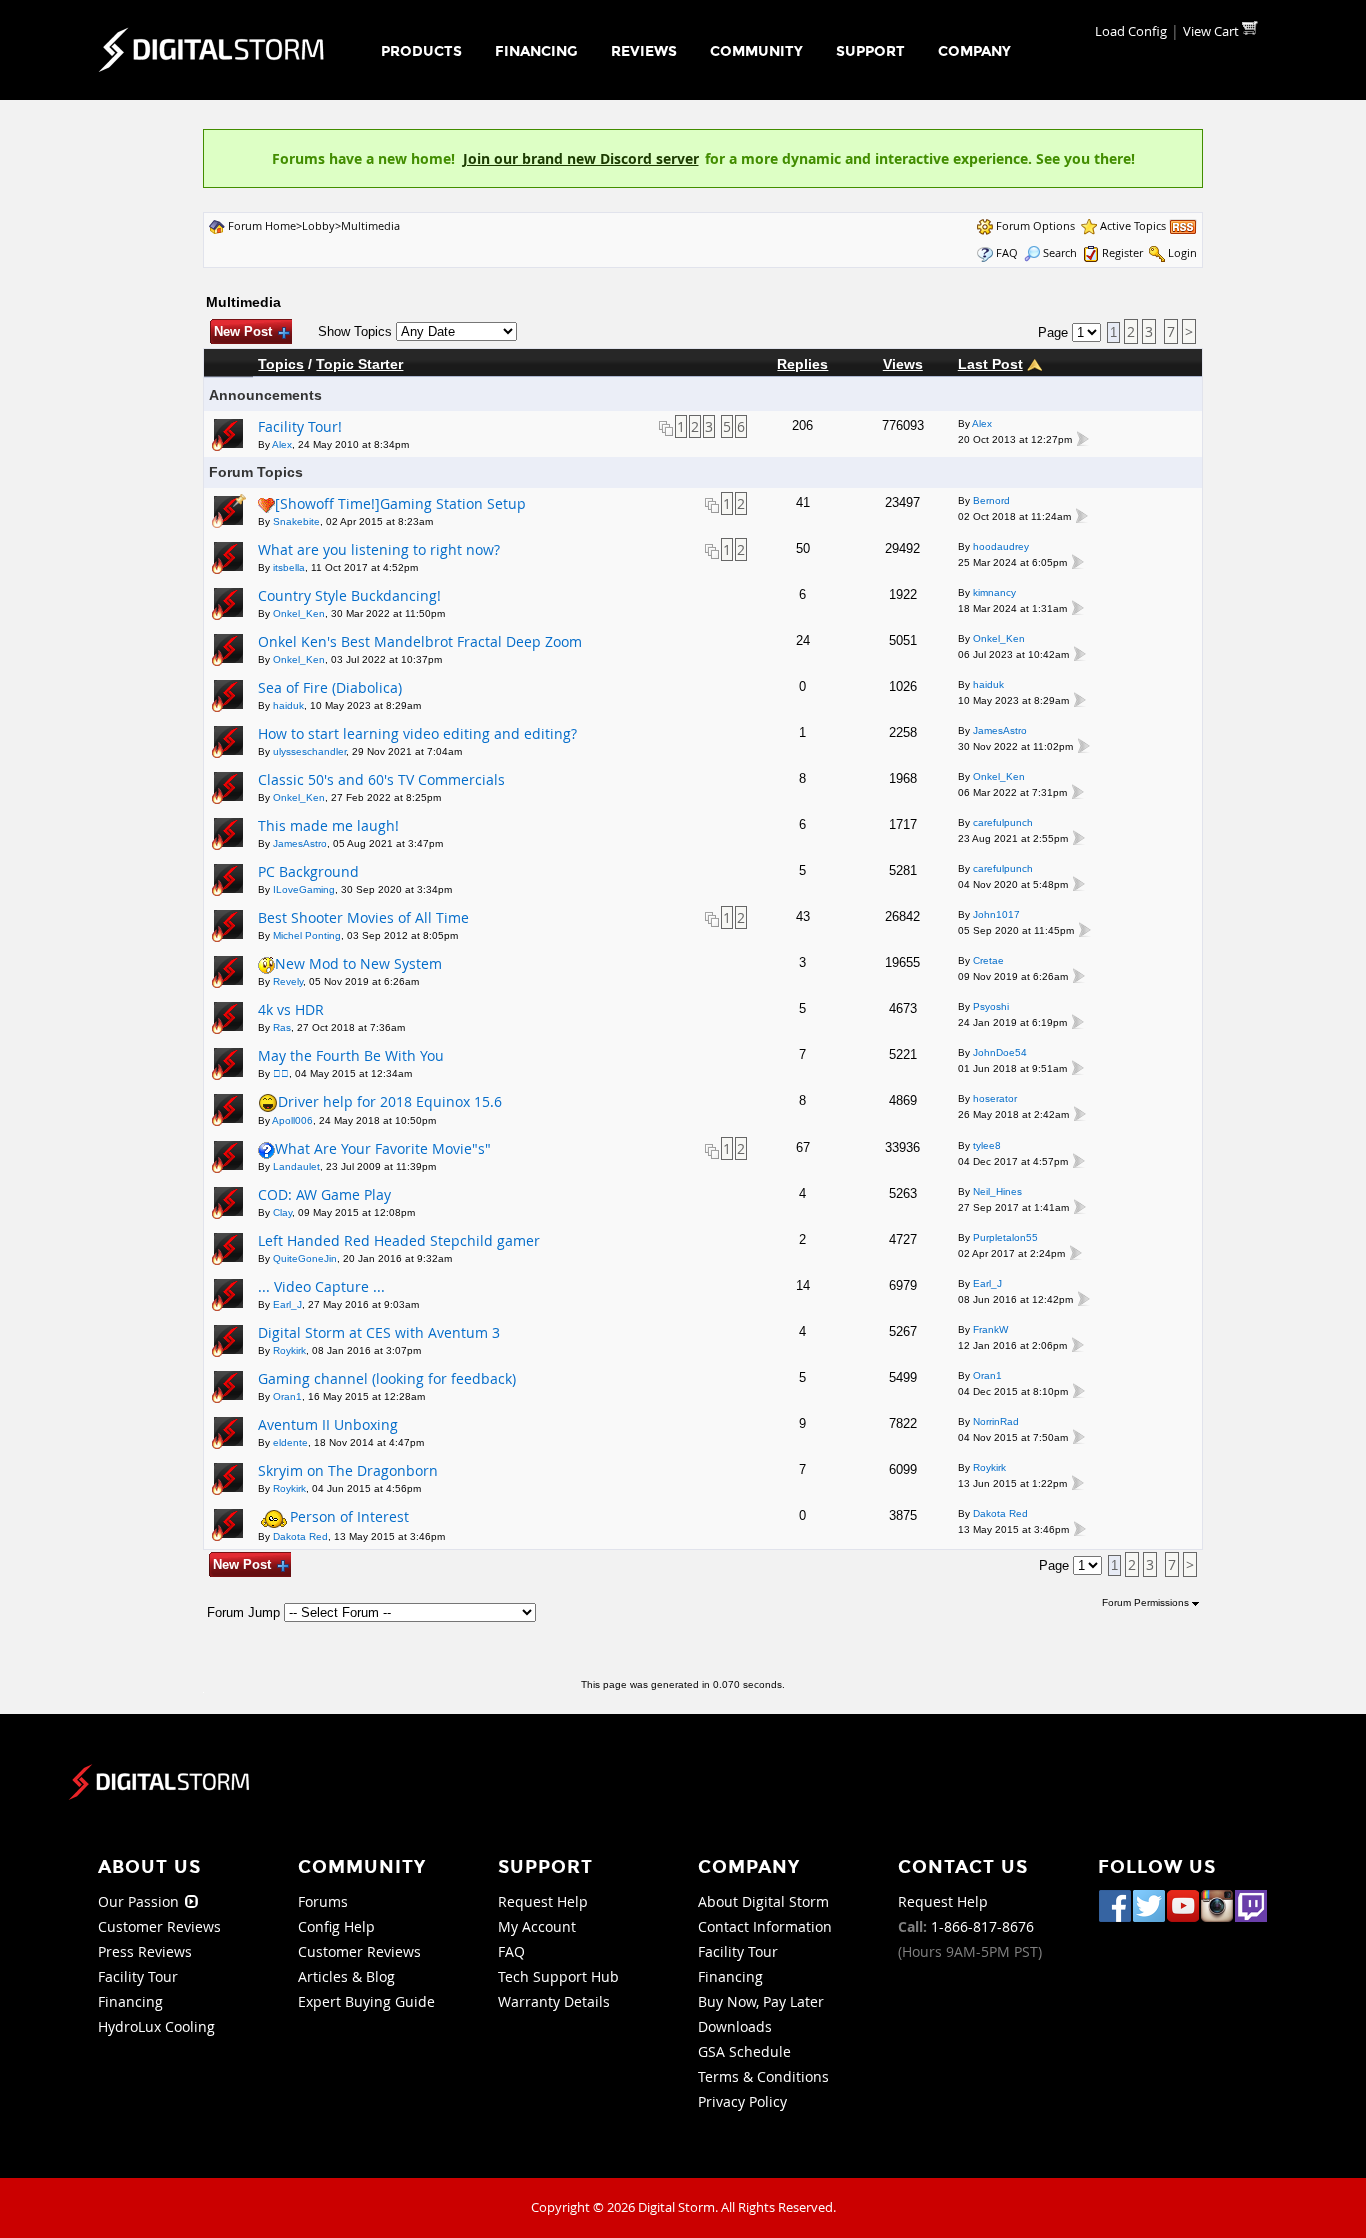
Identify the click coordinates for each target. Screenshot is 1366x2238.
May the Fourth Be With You (351, 1055)
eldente (290, 1442)
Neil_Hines (997, 1191)
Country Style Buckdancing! (349, 595)
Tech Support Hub (558, 1976)
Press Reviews (145, 1951)
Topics (281, 364)
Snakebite (296, 521)
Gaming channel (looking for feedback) (387, 1378)
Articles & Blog (346, 1976)
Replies (802, 364)
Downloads (735, 2026)
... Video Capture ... (321, 1286)
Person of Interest (349, 1516)
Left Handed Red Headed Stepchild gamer (399, 1240)
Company (974, 51)
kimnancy (994, 592)
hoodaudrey (1001, 546)
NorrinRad (996, 1421)
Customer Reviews (159, 1926)
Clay (282, 1212)
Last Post (990, 364)
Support (870, 51)
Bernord (991, 500)
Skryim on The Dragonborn (348, 1470)
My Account (537, 1926)
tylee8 (987, 1145)
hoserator (995, 1098)
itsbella (289, 567)
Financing (536, 51)
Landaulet (296, 1166)
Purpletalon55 (1005, 1237)
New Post (243, 331)
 (281, 1073)
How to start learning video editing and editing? (417, 733)
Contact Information (765, 1926)
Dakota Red (300, 1536)
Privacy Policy (742, 2101)
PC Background (308, 871)
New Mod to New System (358, 963)
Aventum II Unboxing (328, 1424)
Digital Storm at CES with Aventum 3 (379, 1332)
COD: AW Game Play (324, 1194)
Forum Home (262, 225)
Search (1060, 252)
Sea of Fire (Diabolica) (330, 687)
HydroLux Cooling (156, 2026)
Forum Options (1035, 225)
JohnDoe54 (1000, 1052)
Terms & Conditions (763, 2076)
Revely (288, 981)
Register (1122, 252)
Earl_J (287, 1304)
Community (756, 51)
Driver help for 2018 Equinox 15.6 (390, 1101)
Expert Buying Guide (366, 2001)
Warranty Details (554, 2001)
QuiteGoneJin (305, 1258)
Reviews (644, 51)
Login (1182, 252)
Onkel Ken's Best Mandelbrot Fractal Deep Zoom (420, 641)
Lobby (318, 225)
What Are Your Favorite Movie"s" (383, 1148)
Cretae (988, 960)
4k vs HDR (291, 1009)
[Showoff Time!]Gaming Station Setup (400, 503)
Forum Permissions (1147, 1602)
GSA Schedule (744, 2051)
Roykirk (289, 1350)
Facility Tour (138, 1976)
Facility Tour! (300, 426)
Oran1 (287, 1396)
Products (421, 51)
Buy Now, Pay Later (761, 2001)
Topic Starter (359, 364)
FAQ (1007, 252)
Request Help (543, 1901)
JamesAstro (1000, 730)
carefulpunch (1003, 822)
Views (903, 364)
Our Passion (140, 1901)
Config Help (336, 1926)
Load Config (1131, 31)
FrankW (990, 1329)
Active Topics (1133, 225)
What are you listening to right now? (379, 549)
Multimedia (370, 225)
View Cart (1212, 31)
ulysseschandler (309, 751)
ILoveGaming (304, 889)
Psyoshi (991, 1006)
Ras (282, 1027)
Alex (282, 444)
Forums (323, 1901)
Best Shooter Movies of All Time (363, 917)
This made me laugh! (328, 825)
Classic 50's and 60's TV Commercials (381, 779)
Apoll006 (292, 1120)
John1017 (996, 914)
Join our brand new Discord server (581, 158)
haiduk (288, 705)
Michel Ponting (307, 935)
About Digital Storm (763, 1901)
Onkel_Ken (299, 613)
